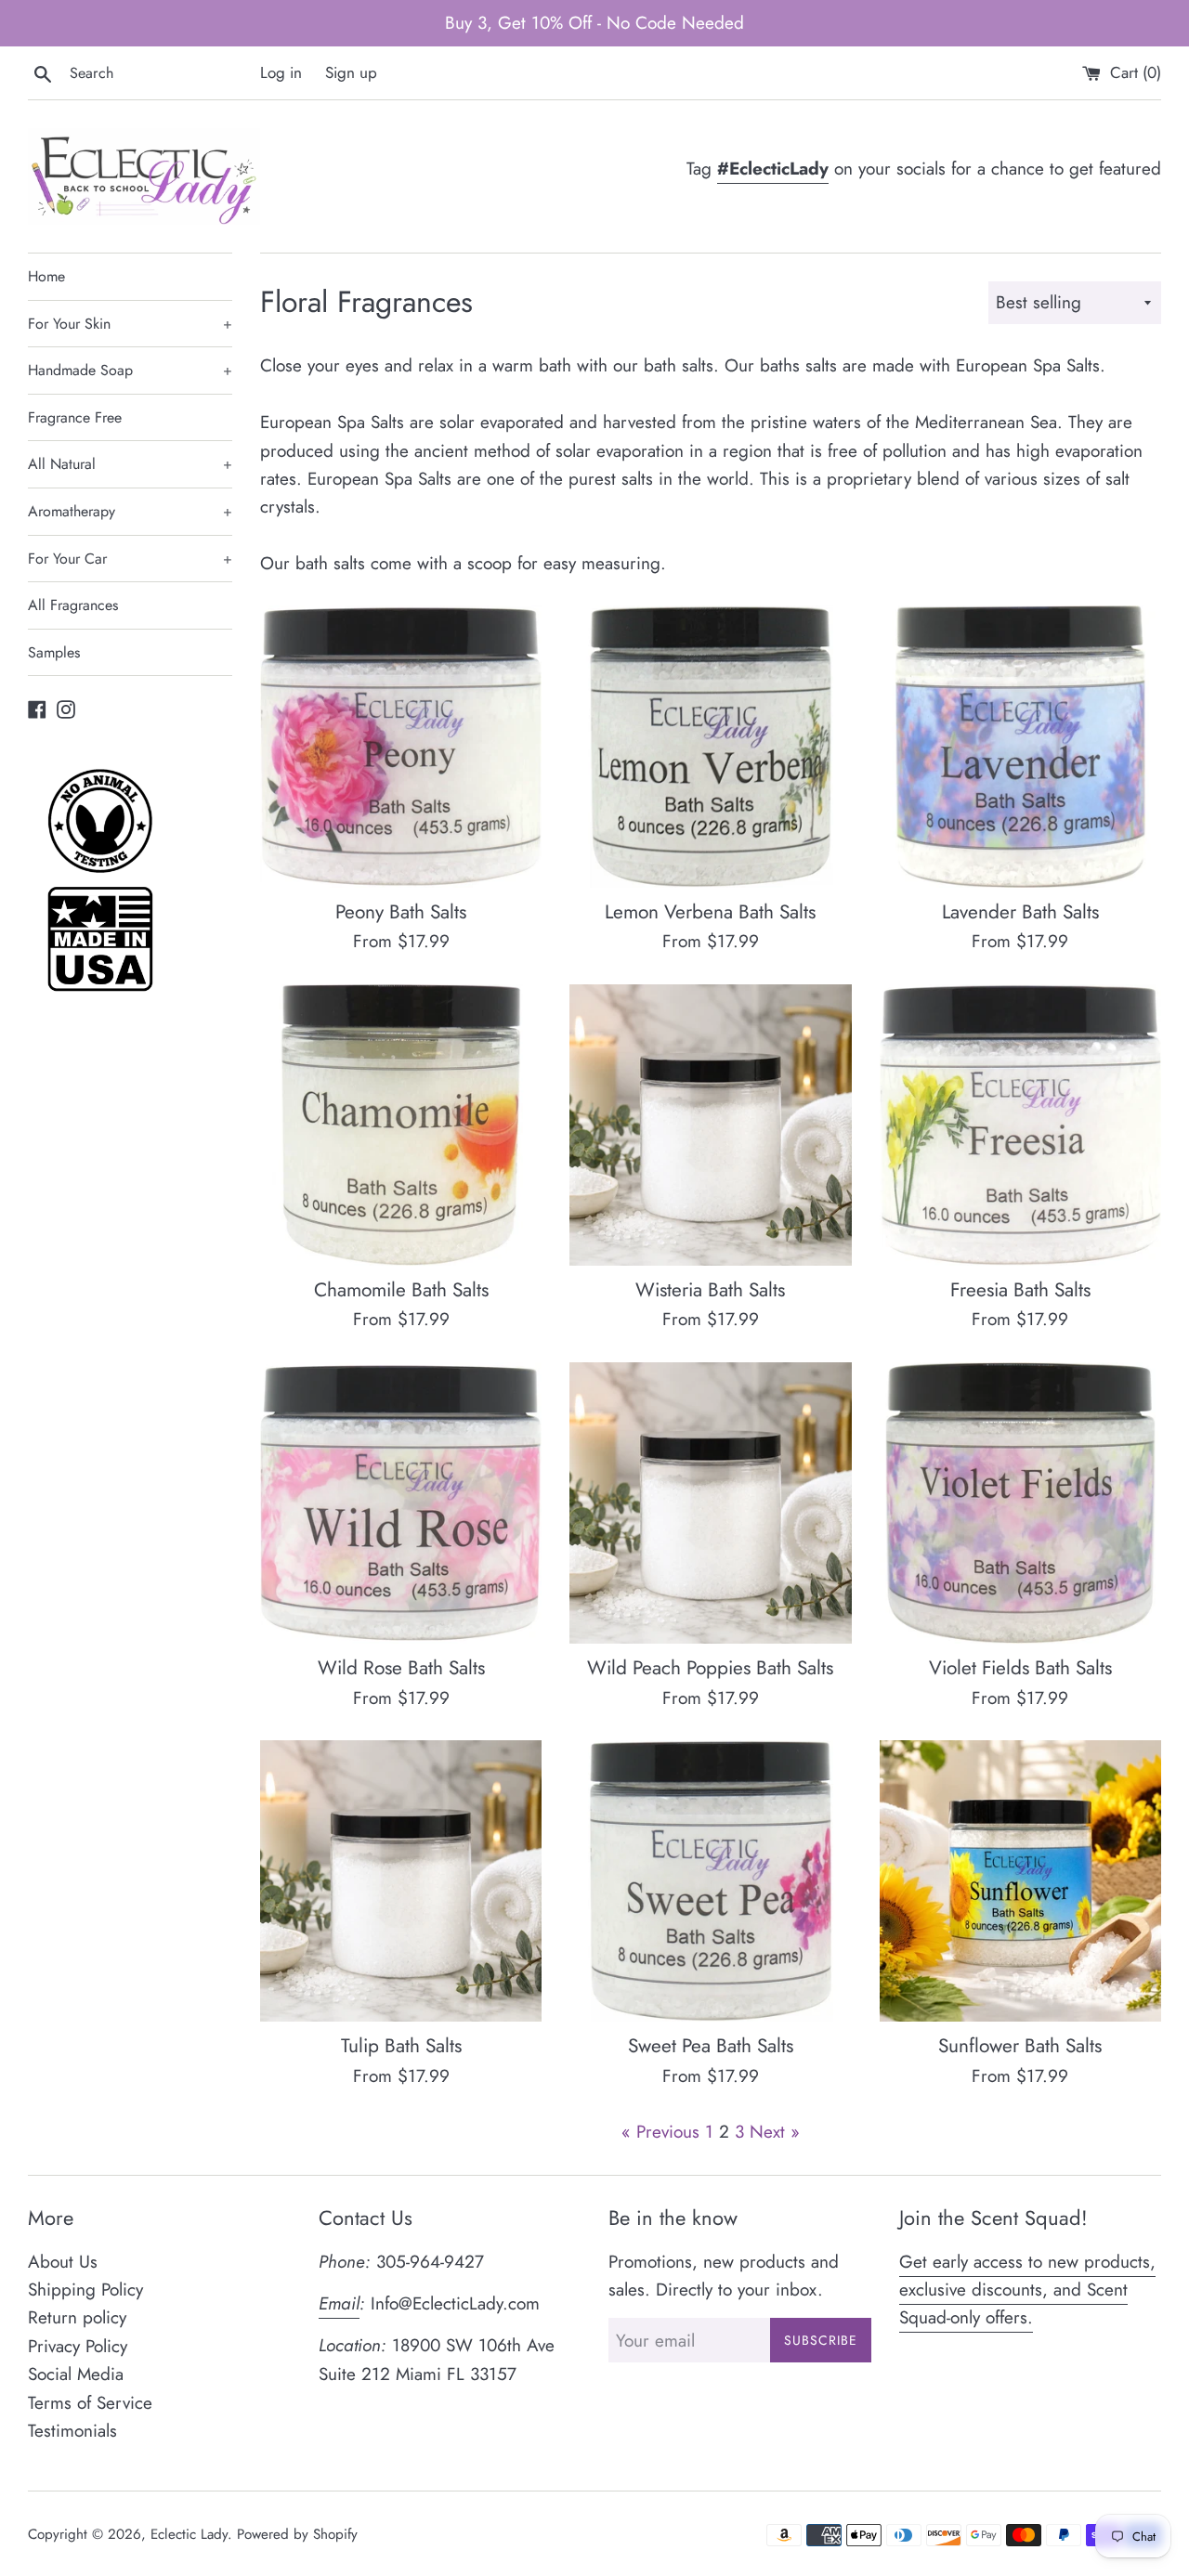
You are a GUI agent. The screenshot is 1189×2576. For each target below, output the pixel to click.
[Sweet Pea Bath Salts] (710, 1881)
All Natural (130, 464)
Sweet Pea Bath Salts (711, 2046)
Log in (281, 72)
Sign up (351, 72)
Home (46, 276)
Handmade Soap (130, 370)
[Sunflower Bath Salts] (1020, 1881)
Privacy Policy (78, 2346)
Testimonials (72, 2431)
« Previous (660, 2132)
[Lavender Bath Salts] (1020, 746)
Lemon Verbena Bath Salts (710, 912)
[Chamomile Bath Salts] (401, 1125)
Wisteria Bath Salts (710, 1290)
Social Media (76, 2374)
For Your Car (130, 559)
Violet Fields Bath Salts (1020, 1668)
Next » (775, 2132)
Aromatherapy (130, 511)
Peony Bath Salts (401, 912)
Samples (54, 652)
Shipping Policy (85, 2290)
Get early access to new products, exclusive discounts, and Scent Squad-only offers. (1027, 2290)
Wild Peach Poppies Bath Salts (710, 1668)
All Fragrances (73, 605)
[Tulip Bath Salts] (401, 1881)
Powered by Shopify (297, 2534)
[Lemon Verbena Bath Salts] (710, 746)
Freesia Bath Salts (1020, 1290)
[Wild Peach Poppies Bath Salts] (710, 1503)
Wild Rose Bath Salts (401, 1668)
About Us (63, 2262)
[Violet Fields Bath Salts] (1020, 1503)
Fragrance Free (75, 417)
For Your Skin (130, 324)
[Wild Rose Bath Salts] (401, 1503)
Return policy (77, 2317)
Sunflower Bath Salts (1020, 2046)
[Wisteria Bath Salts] (710, 1125)
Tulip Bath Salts (401, 2046)
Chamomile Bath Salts (401, 1290)
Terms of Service (90, 2403)
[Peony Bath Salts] (401, 746)
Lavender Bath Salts (1020, 912)
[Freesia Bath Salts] (1020, 1125)
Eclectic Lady (189, 2534)
